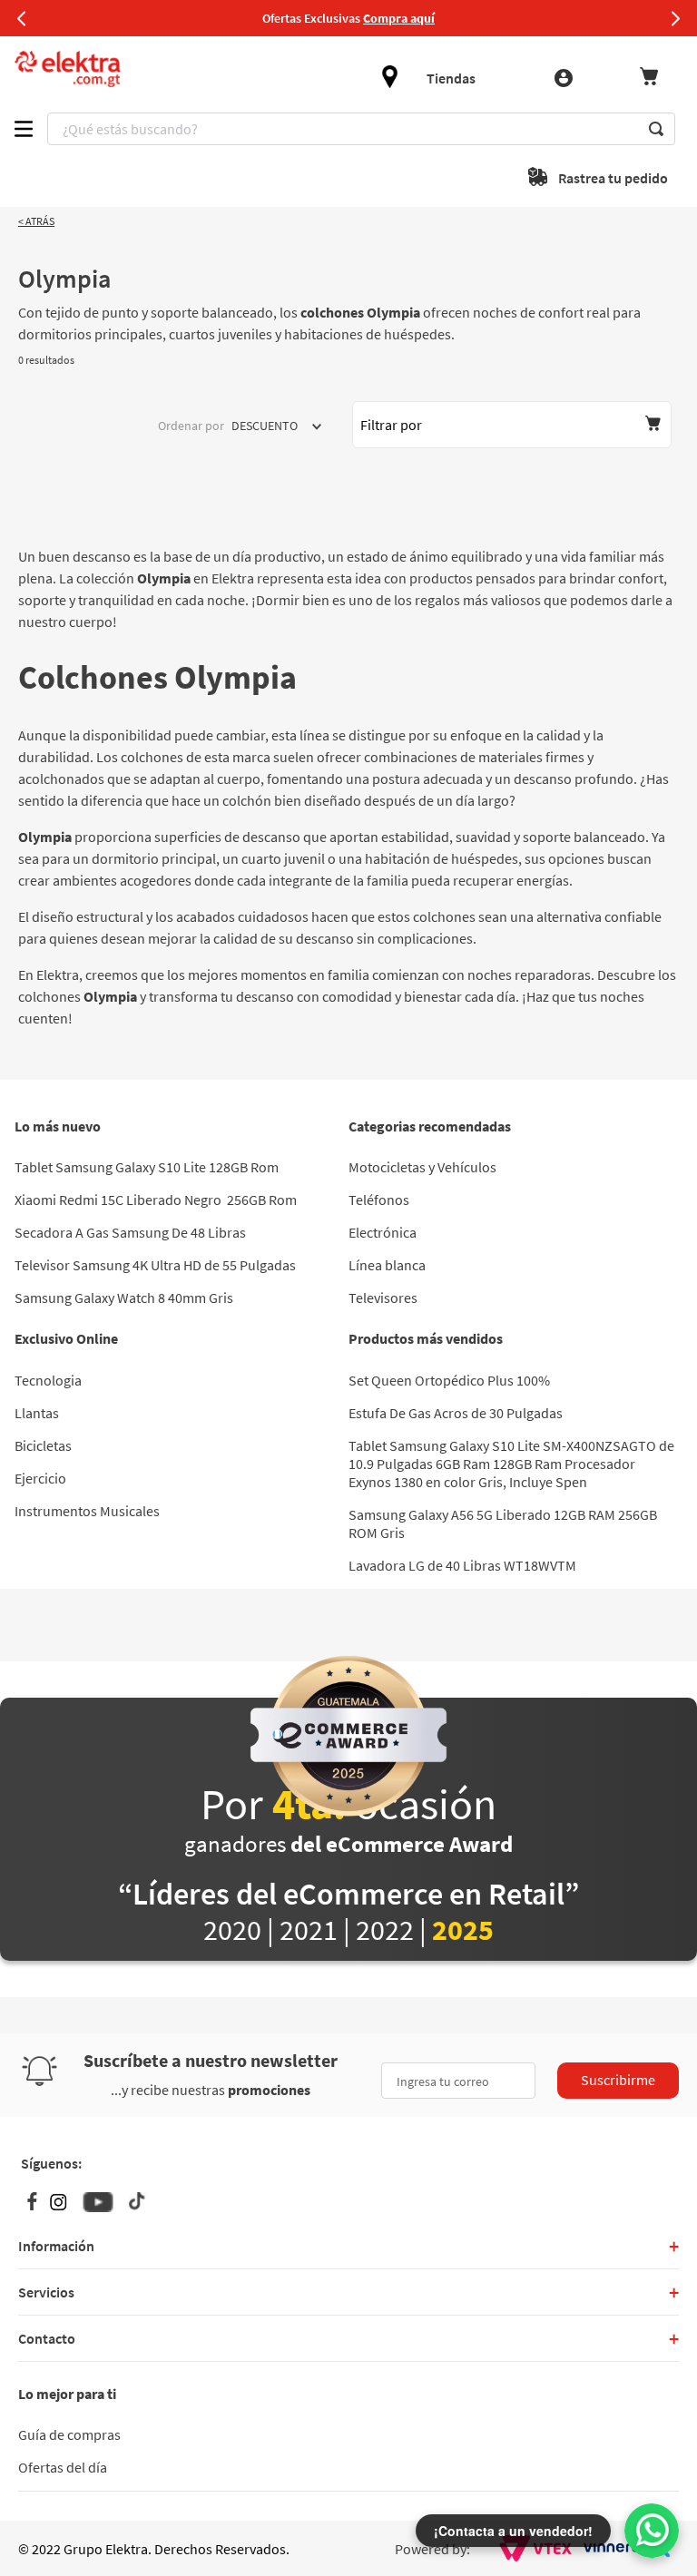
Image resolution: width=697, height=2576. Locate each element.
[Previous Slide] (22, 18)
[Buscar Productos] (656, 129)
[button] (512, 425)
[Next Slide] (675, 18)
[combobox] (361, 129)
